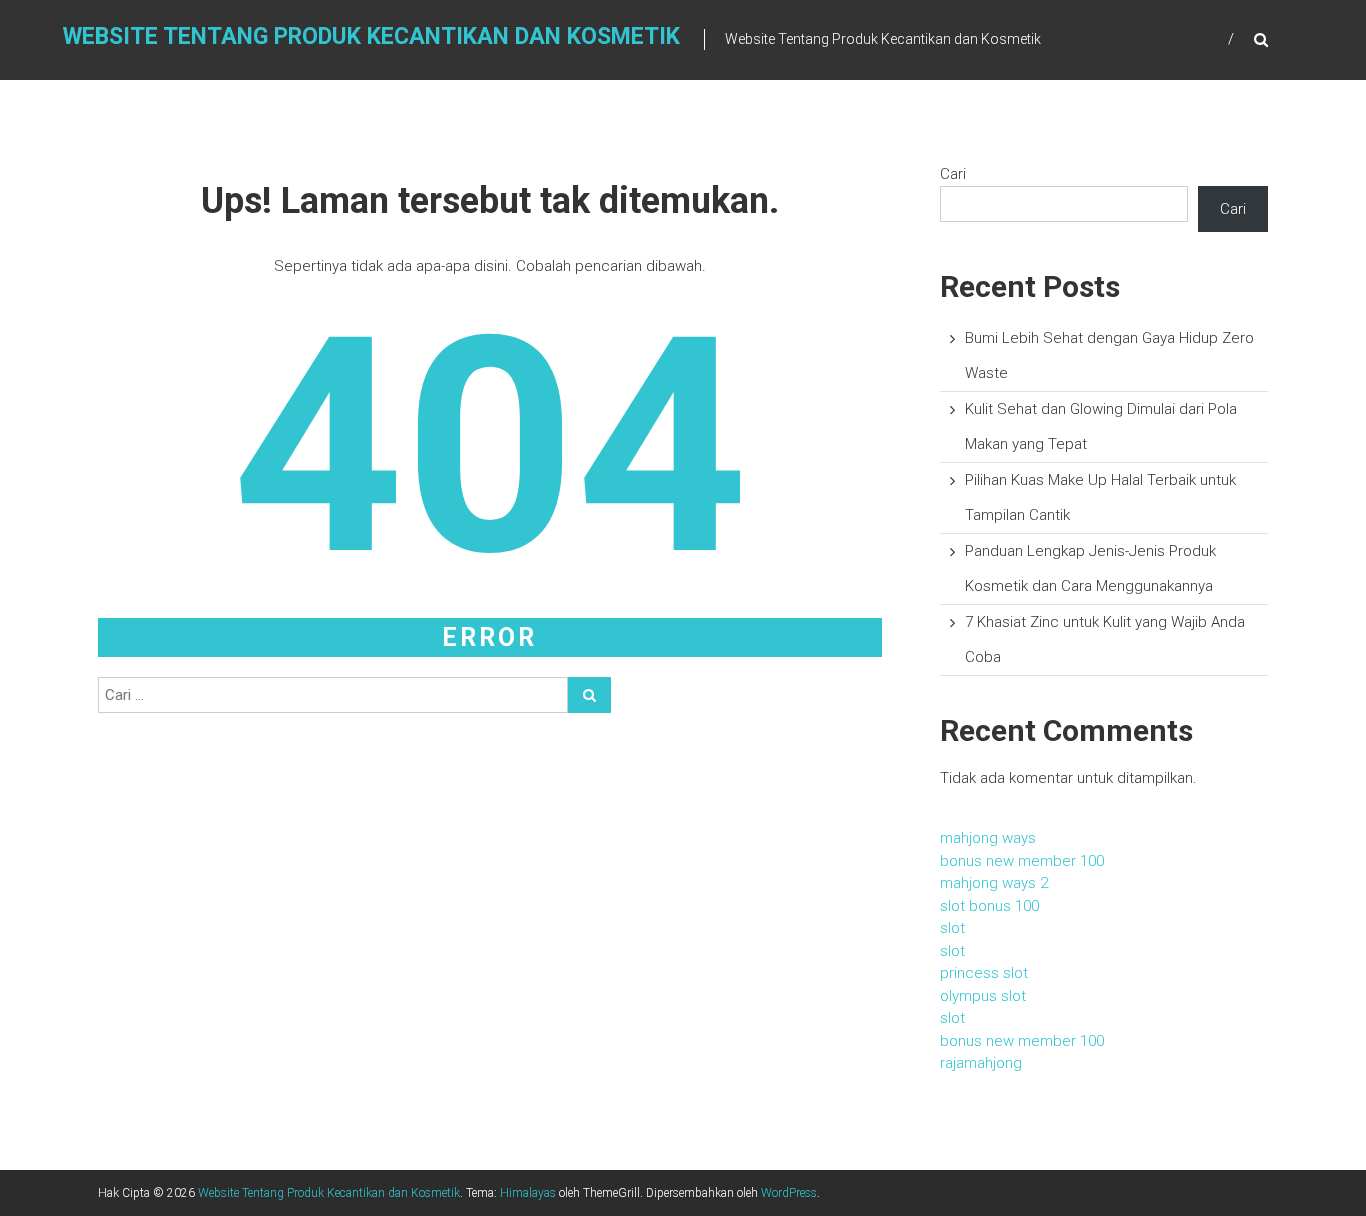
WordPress (789, 1193)
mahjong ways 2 (994, 883)
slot (952, 928)
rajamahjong (981, 1063)
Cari (953, 174)
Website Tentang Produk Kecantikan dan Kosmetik (371, 36)
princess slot (984, 973)
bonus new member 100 (1022, 861)
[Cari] (589, 695)
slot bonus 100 (989, 906)
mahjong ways (988, 838)
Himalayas (528, 1193)
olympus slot (983, 996)
